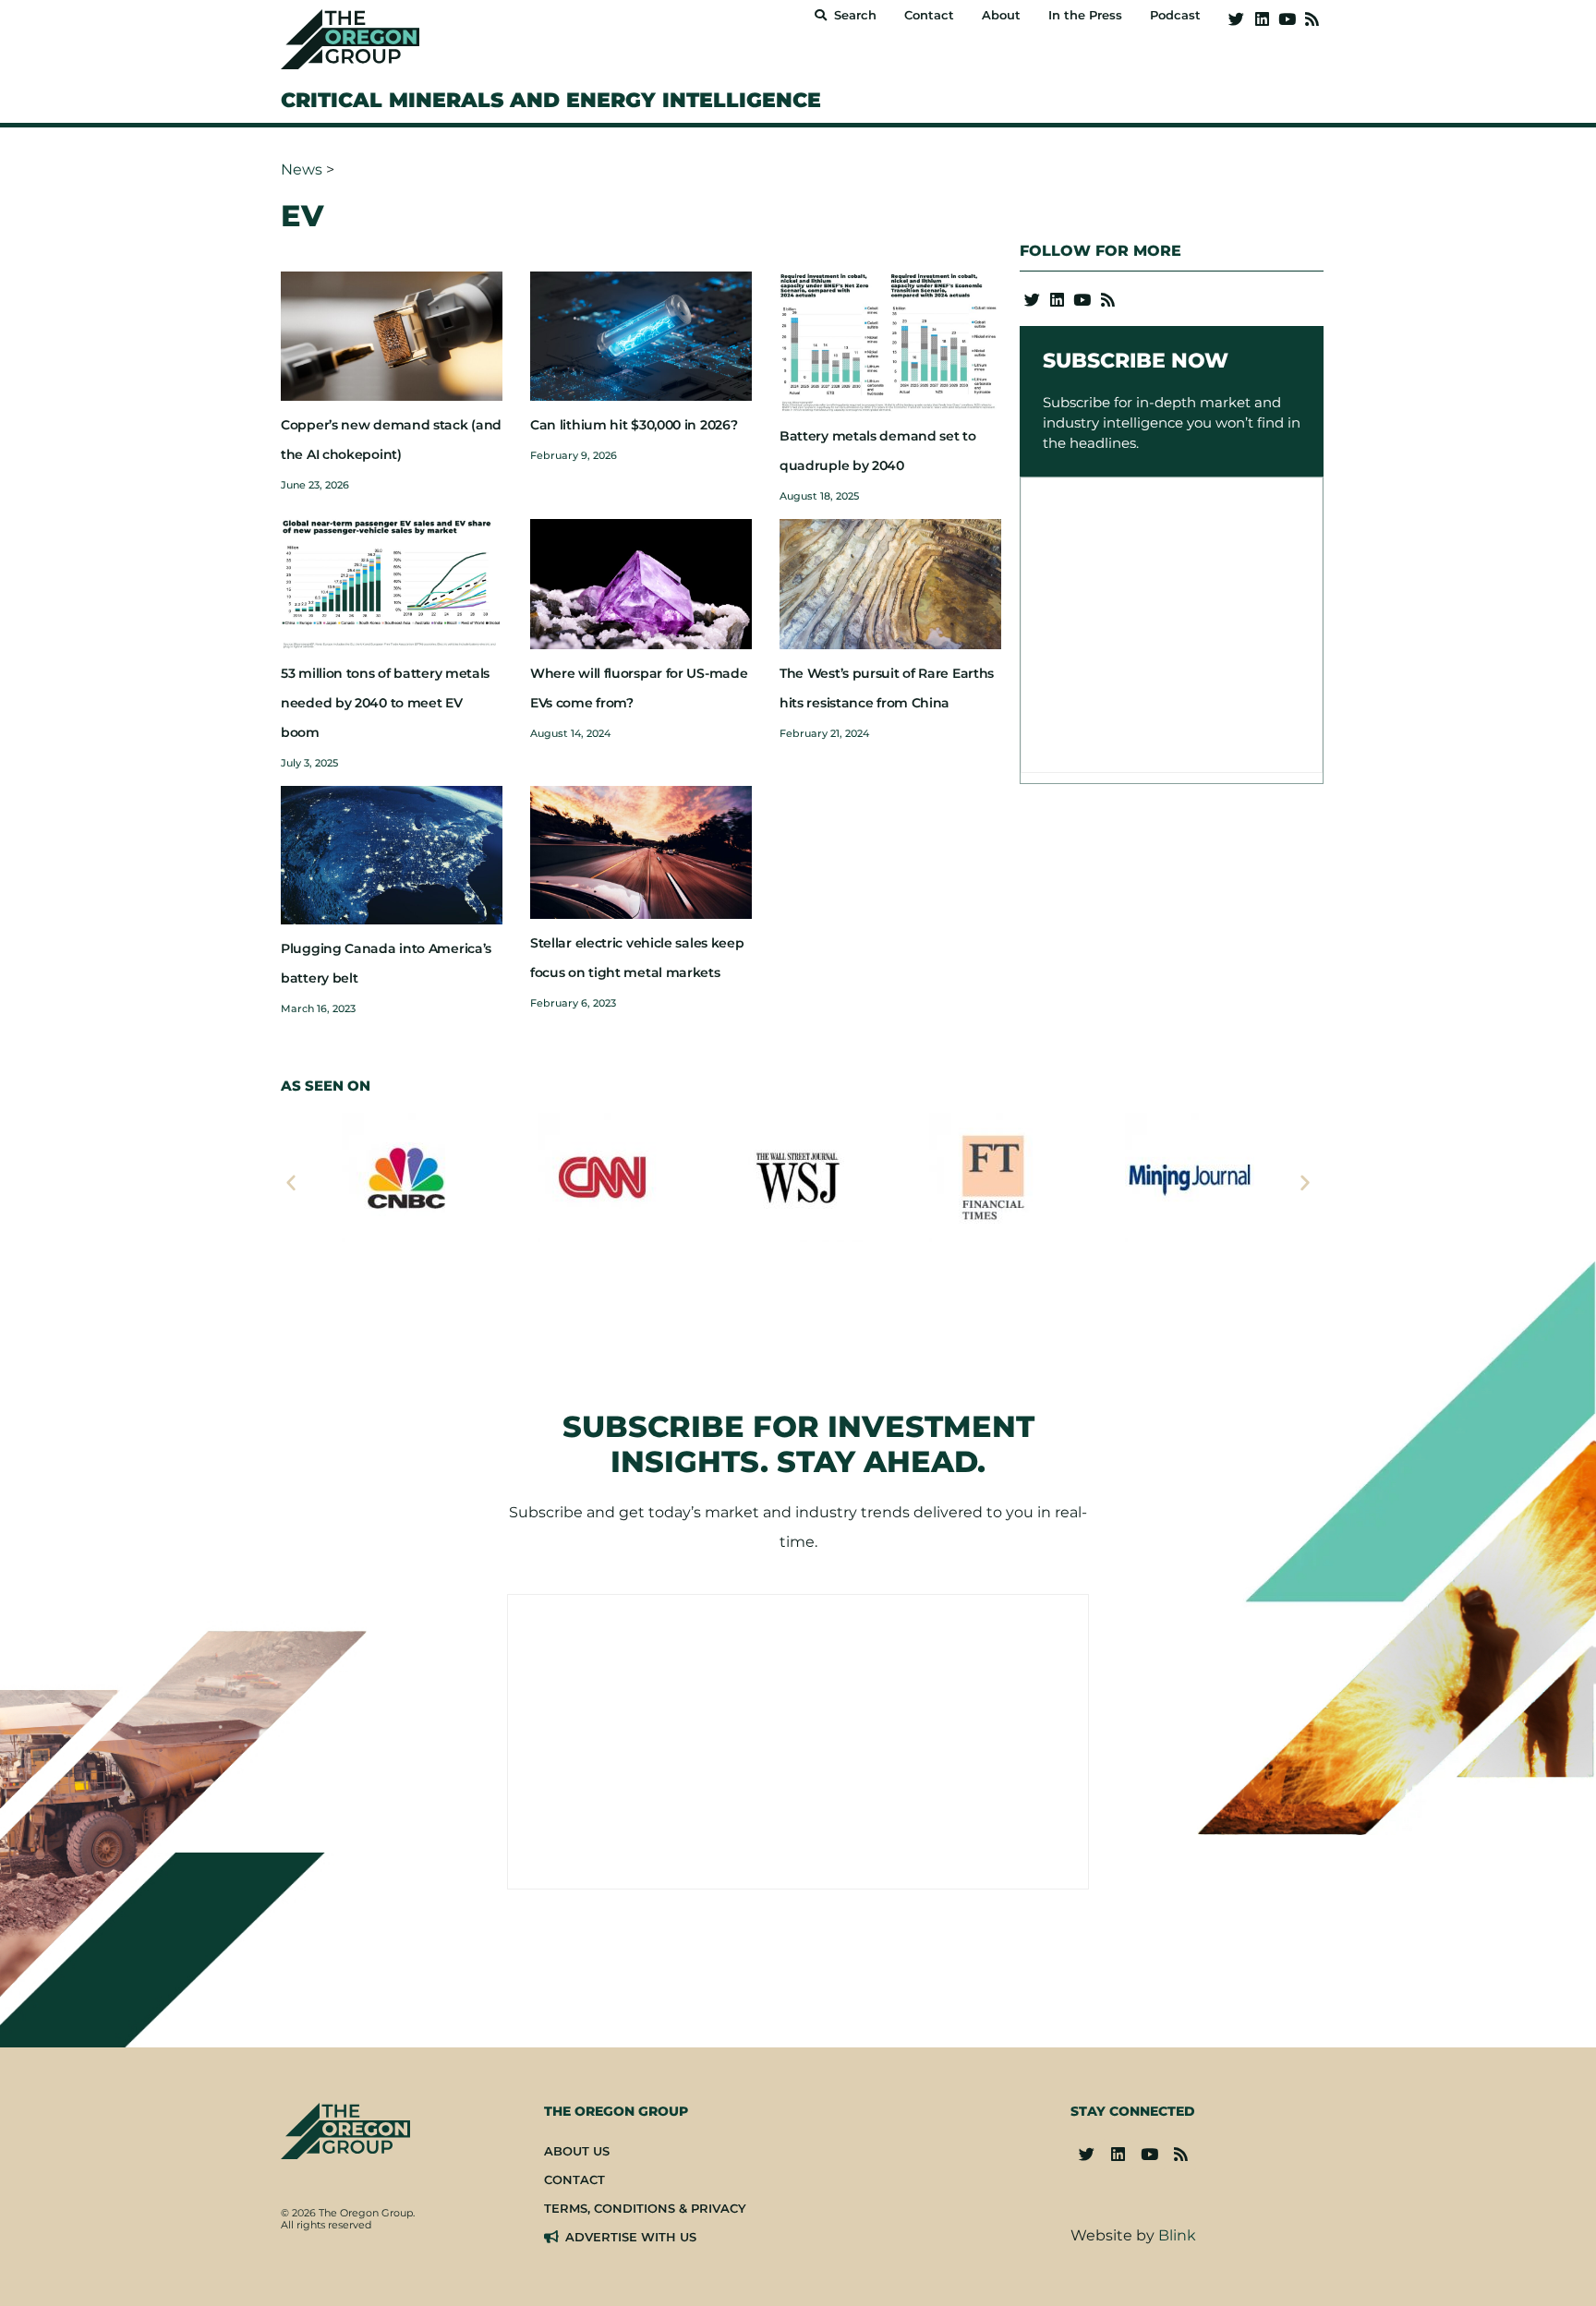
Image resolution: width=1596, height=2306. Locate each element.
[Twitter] (1236, 19)
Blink (1177, 2235)
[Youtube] (1287, 19)
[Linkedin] (1261, 19)
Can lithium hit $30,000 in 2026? (634, 425)
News (302, 169)
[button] (291, 1182)
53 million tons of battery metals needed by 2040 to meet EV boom (385, 703)
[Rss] (1312, 19)
